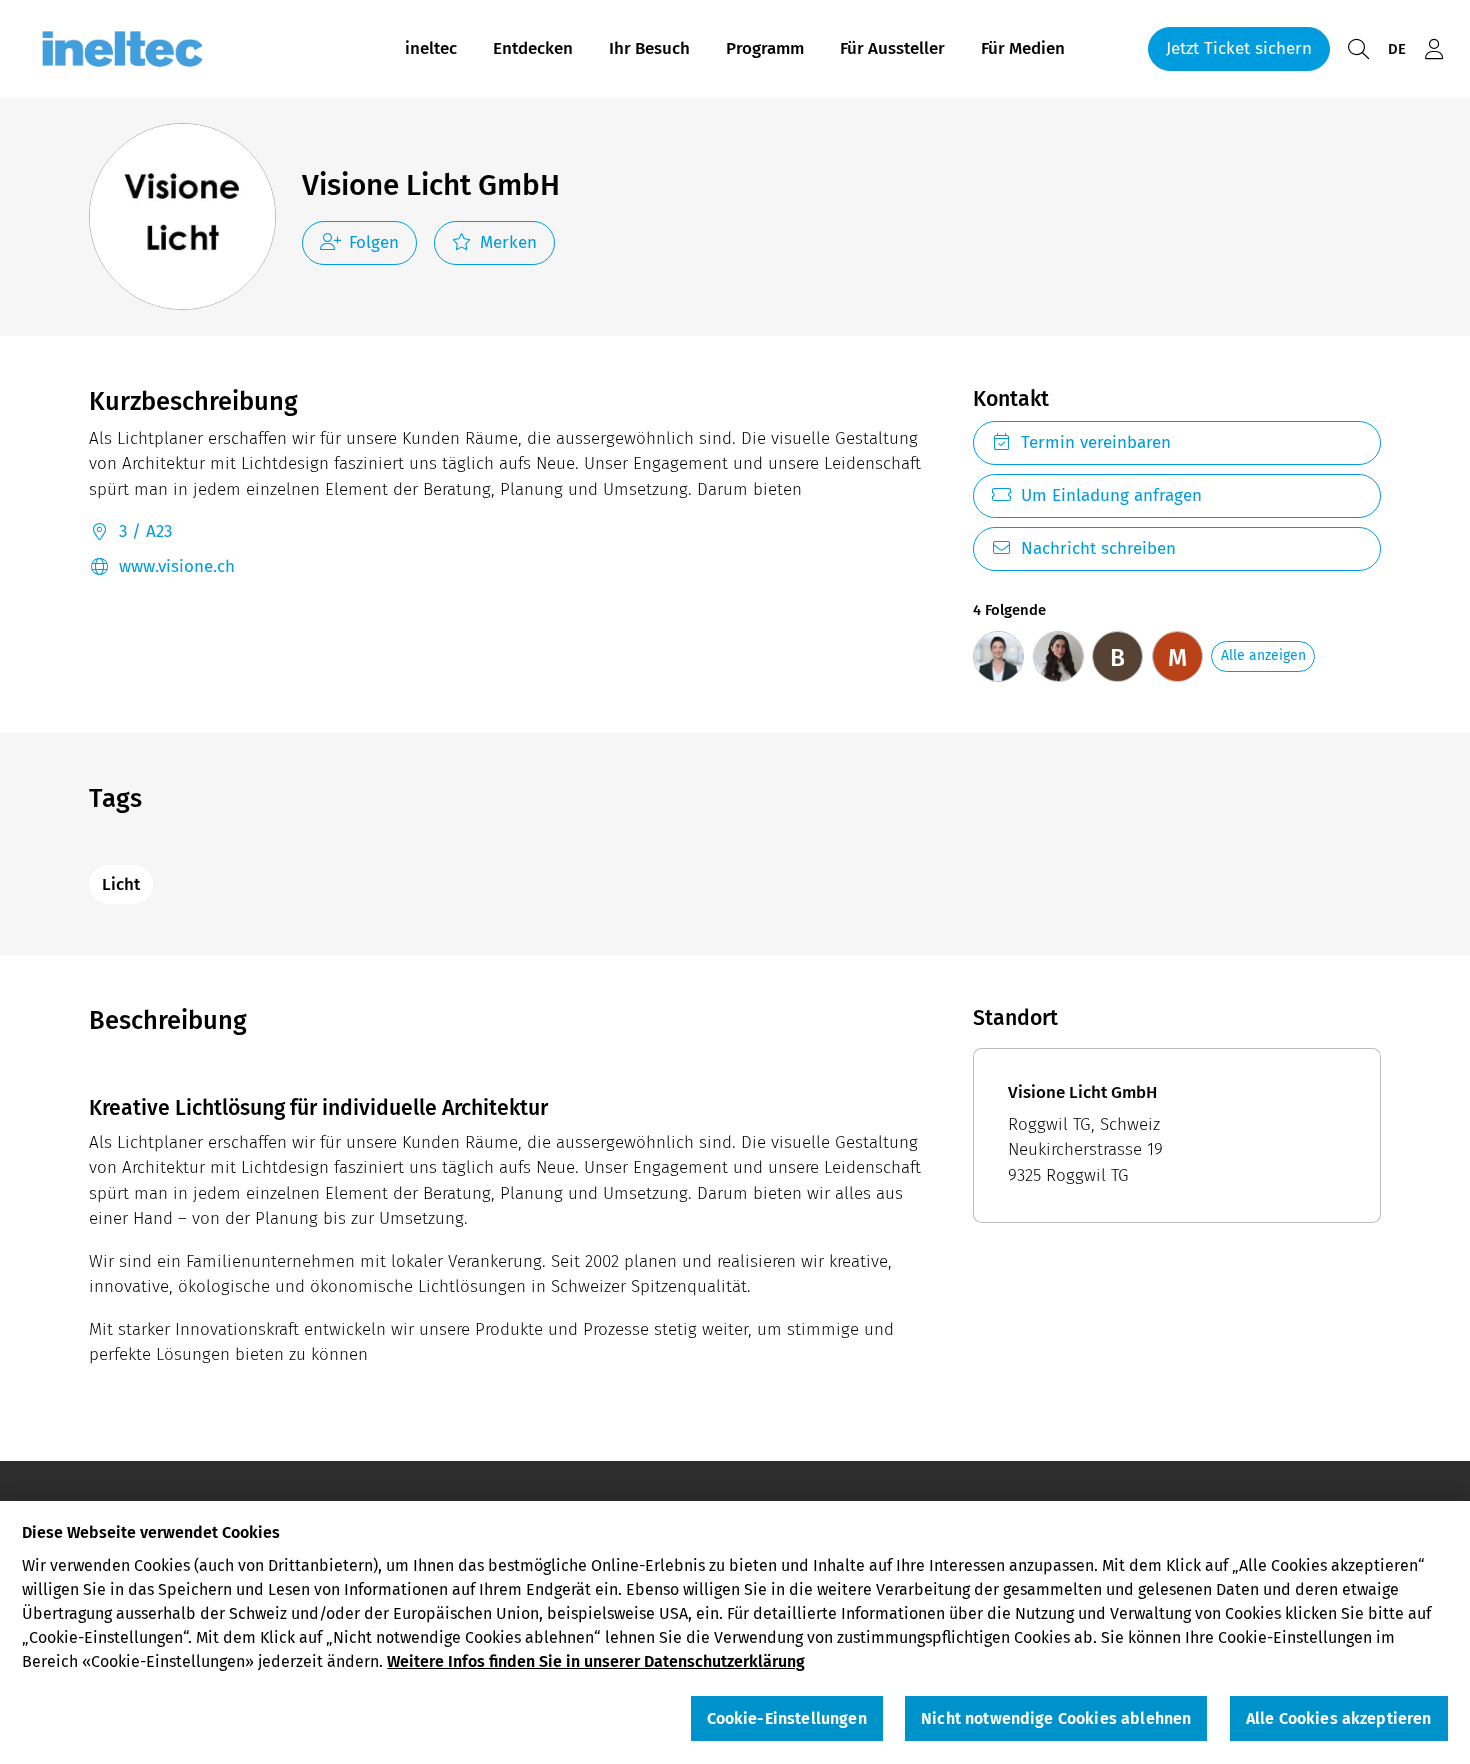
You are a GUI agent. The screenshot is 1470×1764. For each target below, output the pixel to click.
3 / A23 (145, 531)
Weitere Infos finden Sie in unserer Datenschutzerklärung (596, 1661)
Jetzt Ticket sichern (1239, 48)
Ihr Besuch (649, 48)
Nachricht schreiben (1098, 548)
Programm (765, 48)
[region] (735, 1632)
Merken (508, 242)
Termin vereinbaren (1096, 442)
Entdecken (533, 48)
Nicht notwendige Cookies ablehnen (1056, 1719)
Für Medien (1023, 48)
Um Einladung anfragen (1111, 495)
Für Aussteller (892, 48)
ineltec (431, 48)
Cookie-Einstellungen (787, 1719)
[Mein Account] (1434, 49)
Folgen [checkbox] (374, 242)
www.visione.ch (177, 566)
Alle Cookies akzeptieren (1339, 1719)
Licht (121, 884)
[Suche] (1358, 49)
